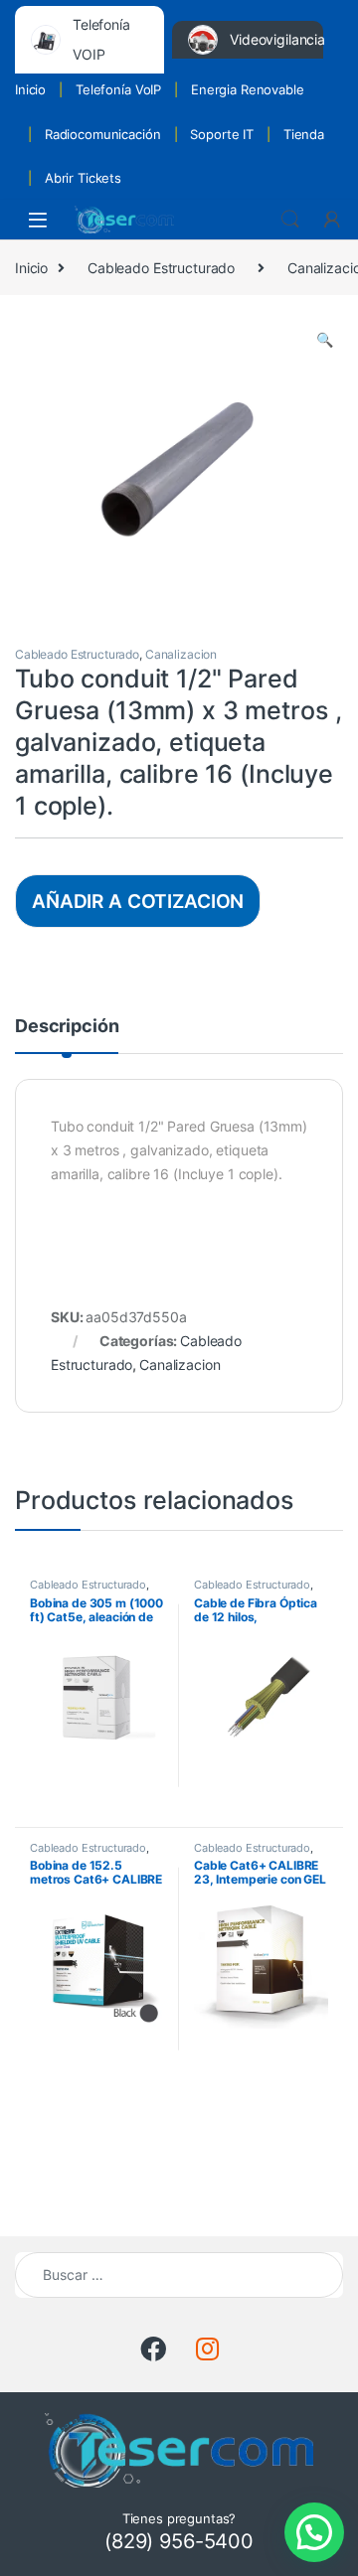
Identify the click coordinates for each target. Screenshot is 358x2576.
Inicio (30, 89)
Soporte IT (222, 134)
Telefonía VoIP (118, 89)
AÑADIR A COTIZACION (138, 901)
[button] (325, 340)
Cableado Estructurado (161, 268)
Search (290, 220)
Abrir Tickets (83, 178)
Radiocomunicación (103, 134)
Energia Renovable (248, 89)
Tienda (304, 134)
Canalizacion (181, 654)
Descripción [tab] (67, 1027)
